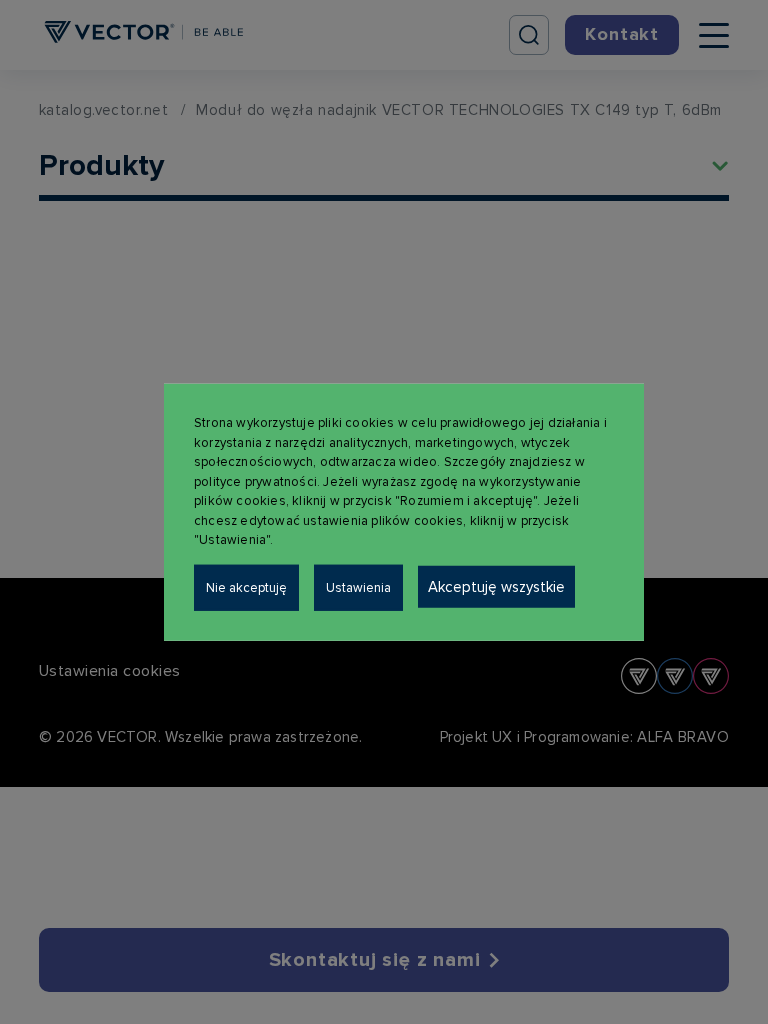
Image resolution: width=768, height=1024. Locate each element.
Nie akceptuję (246, 587)
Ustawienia (358, 587)
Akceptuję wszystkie (496, 586)
